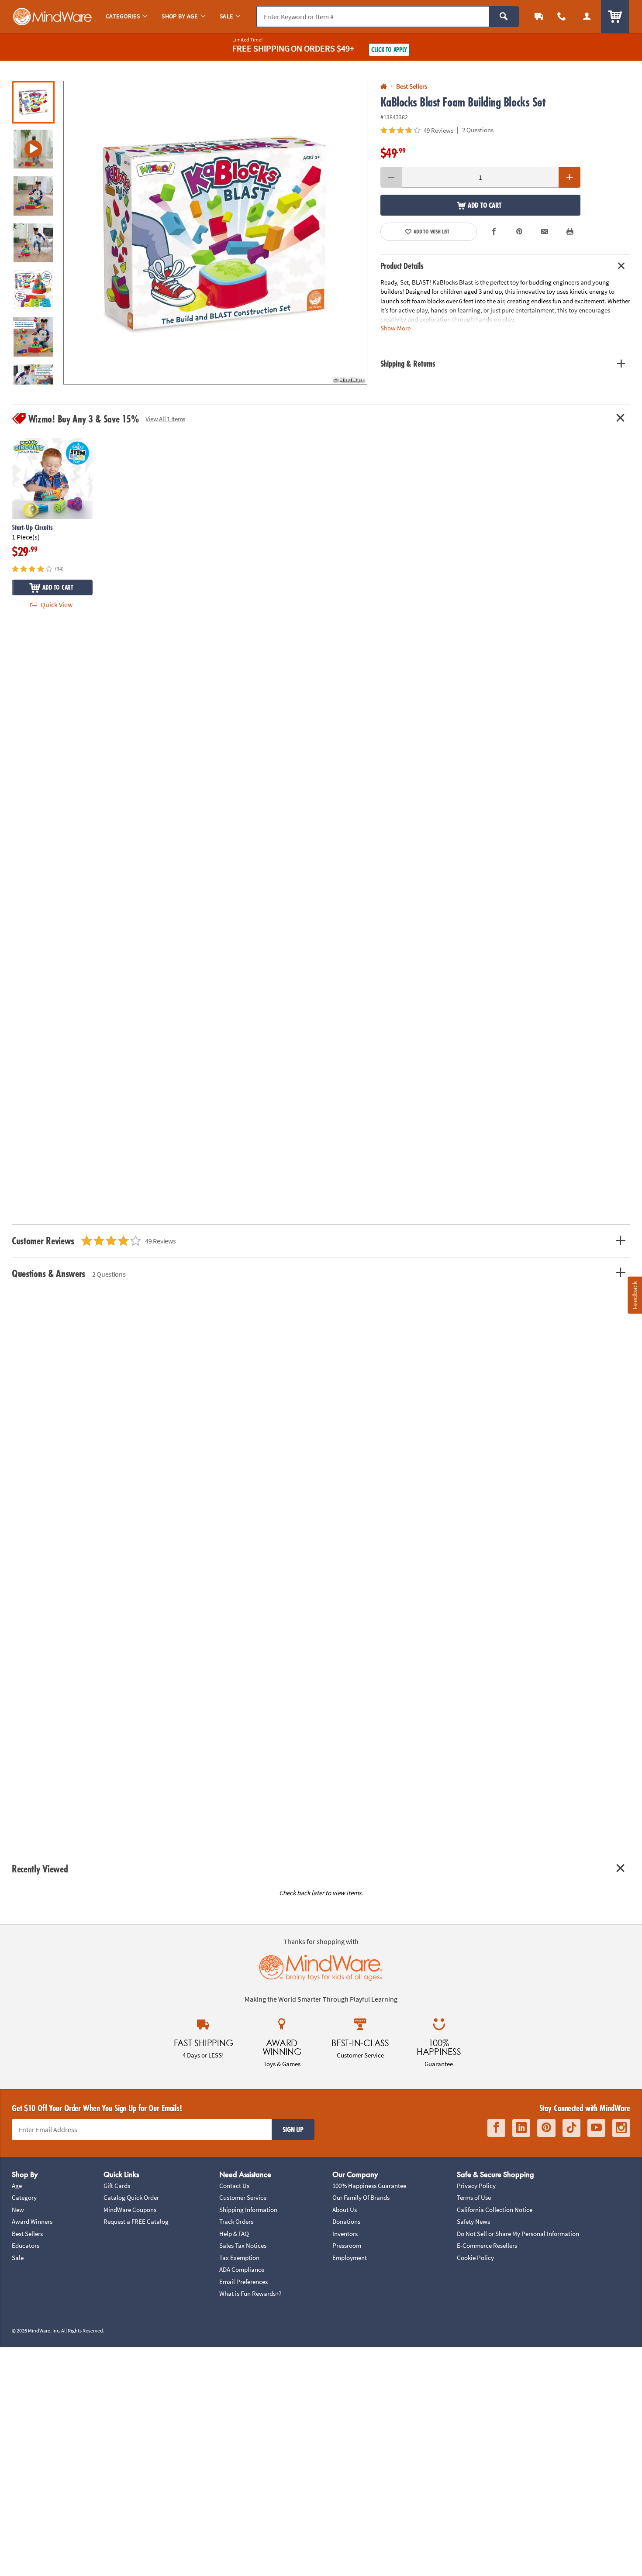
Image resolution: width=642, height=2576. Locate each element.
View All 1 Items (165, 419)
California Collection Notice (495, 2210)
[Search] (504, 17)
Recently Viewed (40, 1869)
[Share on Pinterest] (519, 232)
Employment (350, 2258)
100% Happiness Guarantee (369, 2186)
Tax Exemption (239, 2258)
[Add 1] (570, 177)
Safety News (473, 2221)
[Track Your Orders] (539, 16)
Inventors (345, 2234)
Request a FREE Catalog (136, 2221)
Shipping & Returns (408, 364)
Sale (18, 2258)
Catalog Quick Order (131, 2197)
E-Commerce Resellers (487, 2245)
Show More (395, 328)
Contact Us (234, 2186)
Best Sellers (27, 2234)
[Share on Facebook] (494, 232)
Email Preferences (243, 2282)
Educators (26, 2245)
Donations (346, 2221)
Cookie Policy (475, 2258)
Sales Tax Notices (243, 2245)
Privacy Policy (476, 2186)
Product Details (402, 266)
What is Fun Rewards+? (250, 2293)
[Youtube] (596, 2128)
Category (24, 2197)
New (18, 2210)
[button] (215, 233)
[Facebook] (496, 2128)
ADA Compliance (242, 2269)
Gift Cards (117, 2186)
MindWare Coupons (130, 2210)
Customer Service (243, 2197)
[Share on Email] (545, 232)
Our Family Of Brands (361, 2197)
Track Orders (236, 2221)
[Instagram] (621, 2128)
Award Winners (32, 2221)
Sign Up (293, 2129)
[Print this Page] (570, 232)
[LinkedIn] (521, 2128)
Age (17, 2186)
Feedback (635, 1295)
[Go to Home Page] (384, 87)
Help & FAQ (234, 2234)
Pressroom (347, 2245)
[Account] (587, 16)
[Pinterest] (546, 2128)
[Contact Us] (562, 16)
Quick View (56, 605)
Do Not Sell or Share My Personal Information (518, 2234)
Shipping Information (248, 2210)
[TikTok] (571, 2128)
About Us (345, 2210)
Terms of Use (474, 2197)
